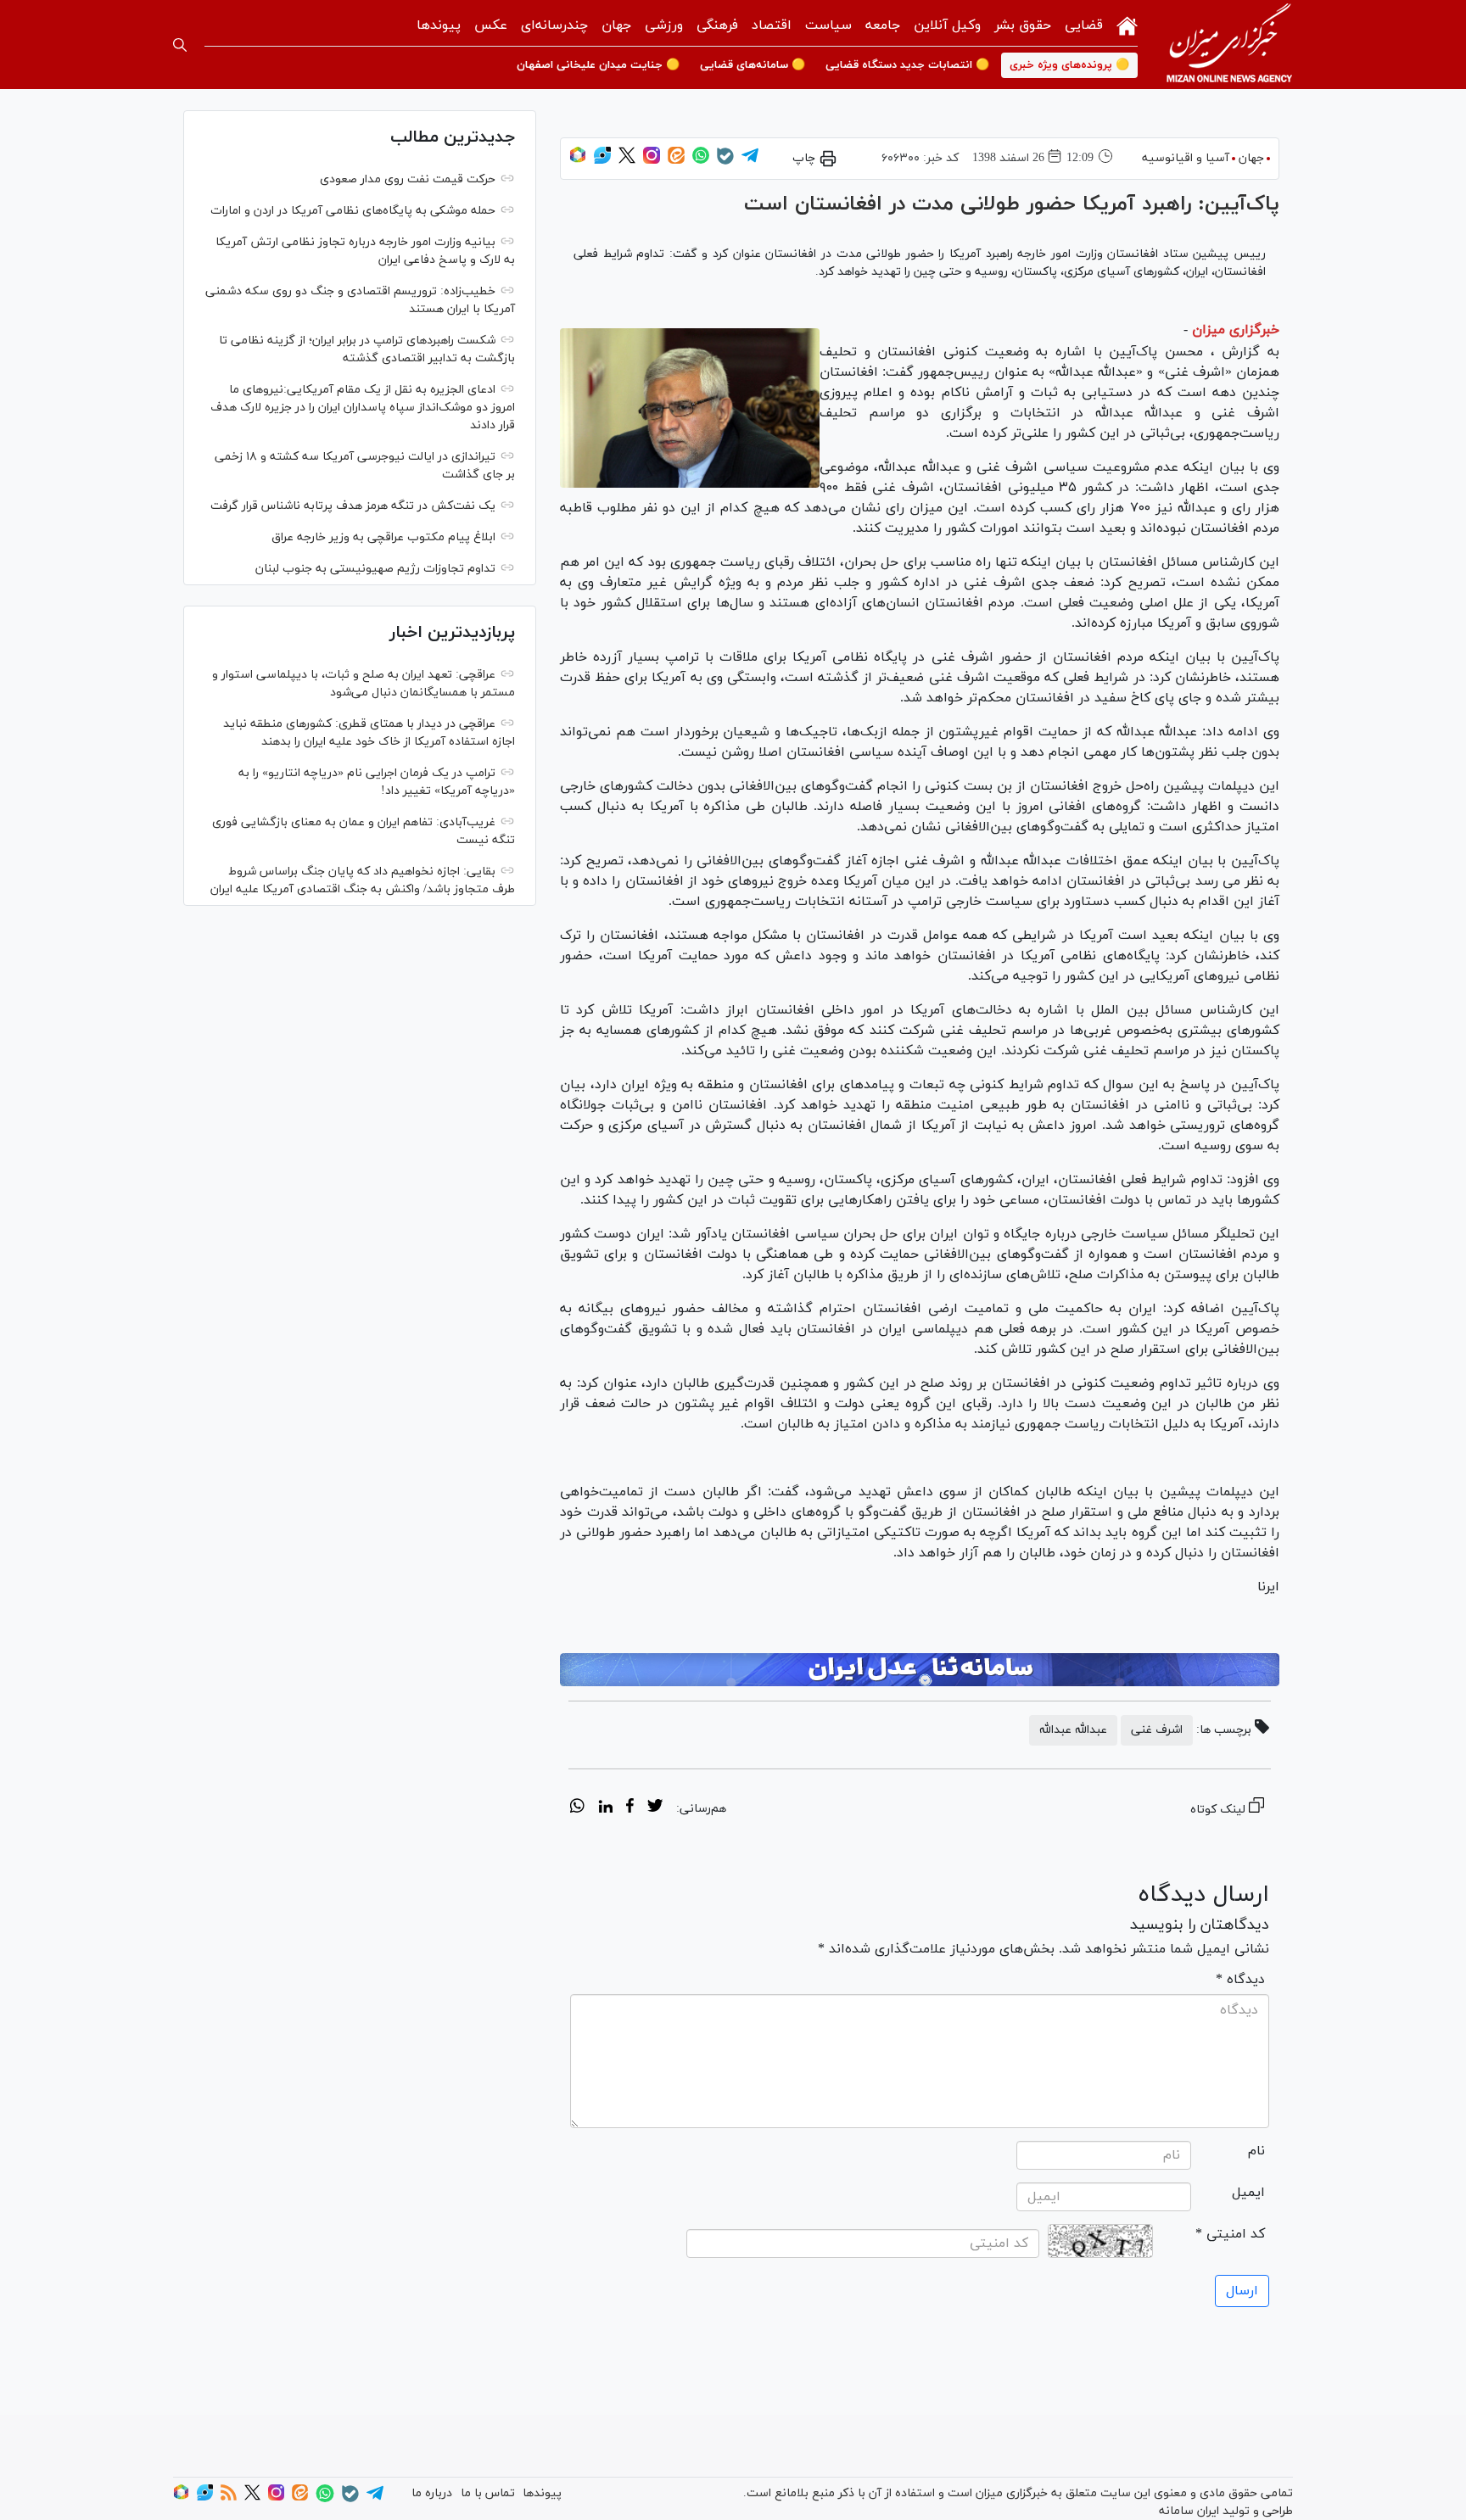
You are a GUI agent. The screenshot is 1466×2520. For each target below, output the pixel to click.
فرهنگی (717, 25)
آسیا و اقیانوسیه (1186, 158)
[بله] (725, 162)
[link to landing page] (1229, 45)
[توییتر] (627, 161)
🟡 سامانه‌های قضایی (753, 65)
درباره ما (432, 2493)
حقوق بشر (1023, 25)
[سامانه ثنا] (920, 1670)
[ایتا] (676, 161)
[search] (180, 45)
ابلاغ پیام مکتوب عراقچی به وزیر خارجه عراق (383, 537)
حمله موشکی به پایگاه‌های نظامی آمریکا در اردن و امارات (353, 211)
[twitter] (655, 1808)
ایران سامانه (1189, 2511)
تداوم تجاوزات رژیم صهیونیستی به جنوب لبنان (375, 569)
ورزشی (664, 25)
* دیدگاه (1240, 1980)
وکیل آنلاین (947, 25)
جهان (616, 25)
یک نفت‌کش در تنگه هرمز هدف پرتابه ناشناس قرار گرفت (353, 506)
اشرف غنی (1157, 1730)
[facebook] (630, 1808)
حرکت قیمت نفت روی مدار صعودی (408, 179)
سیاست (828, 25)
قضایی (1084, 25)
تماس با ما (488, 2493)
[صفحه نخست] (1127, 24)
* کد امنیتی (1230, 2234)
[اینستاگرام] (652, 161)
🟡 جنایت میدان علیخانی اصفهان (598, 65)
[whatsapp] (577, 1808)
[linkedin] (605, 1808)
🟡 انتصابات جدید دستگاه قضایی (907, 65)
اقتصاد (772, 25)
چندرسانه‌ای (554, 25)
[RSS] (229, 2498)
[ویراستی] (602, 161)
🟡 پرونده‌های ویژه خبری (1069, 65)
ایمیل (1248, 2193)
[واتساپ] (701, 161)
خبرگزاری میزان (1236, 330)
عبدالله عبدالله (1073, 1730)
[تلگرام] (750, 161)
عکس (491, 25)
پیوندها (439, 25)
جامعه (883, 25)
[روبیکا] (578, 161)
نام (1256, 2151)
